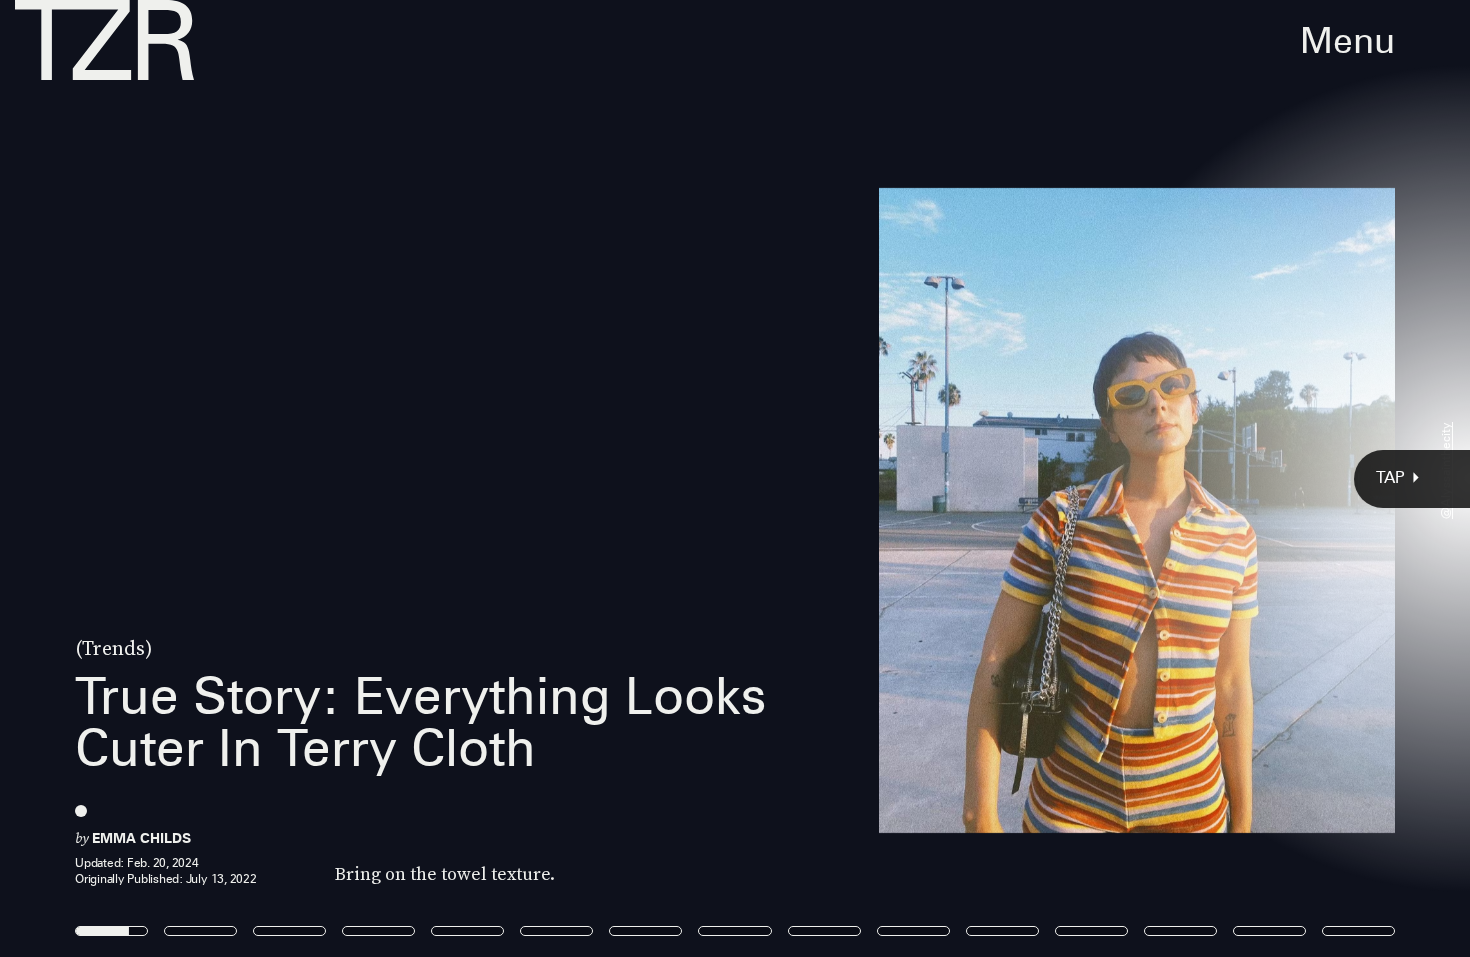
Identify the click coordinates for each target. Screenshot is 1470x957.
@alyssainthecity (1445, 470)
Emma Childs (141, 838)
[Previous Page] (242, 478)
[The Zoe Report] (104, 40)
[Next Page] (977, 478)
